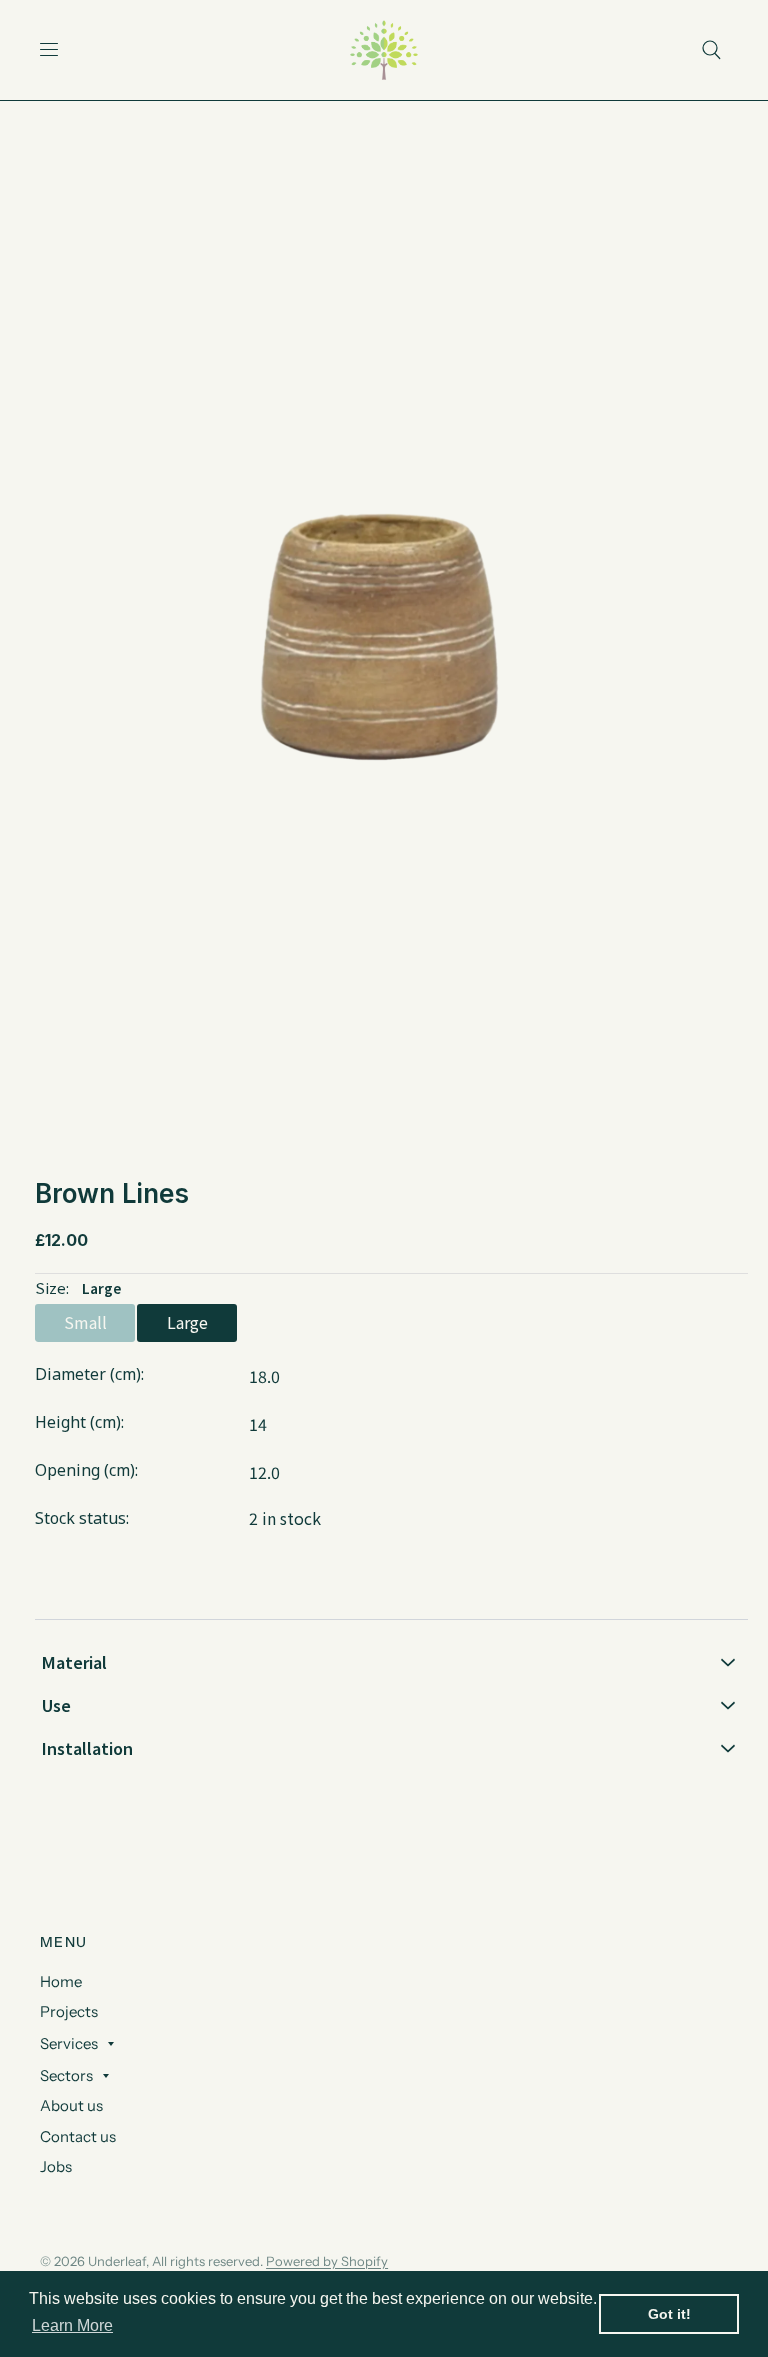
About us (71, 2105)
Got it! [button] (669, 2314)
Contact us (78, 2136)
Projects (69, 2011)
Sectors (66, 2075)
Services (69, 2043)
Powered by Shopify (327, 2261)
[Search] (711, 50)
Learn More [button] (72, 2325)
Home (61, 1981)
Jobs (56, 2166)
